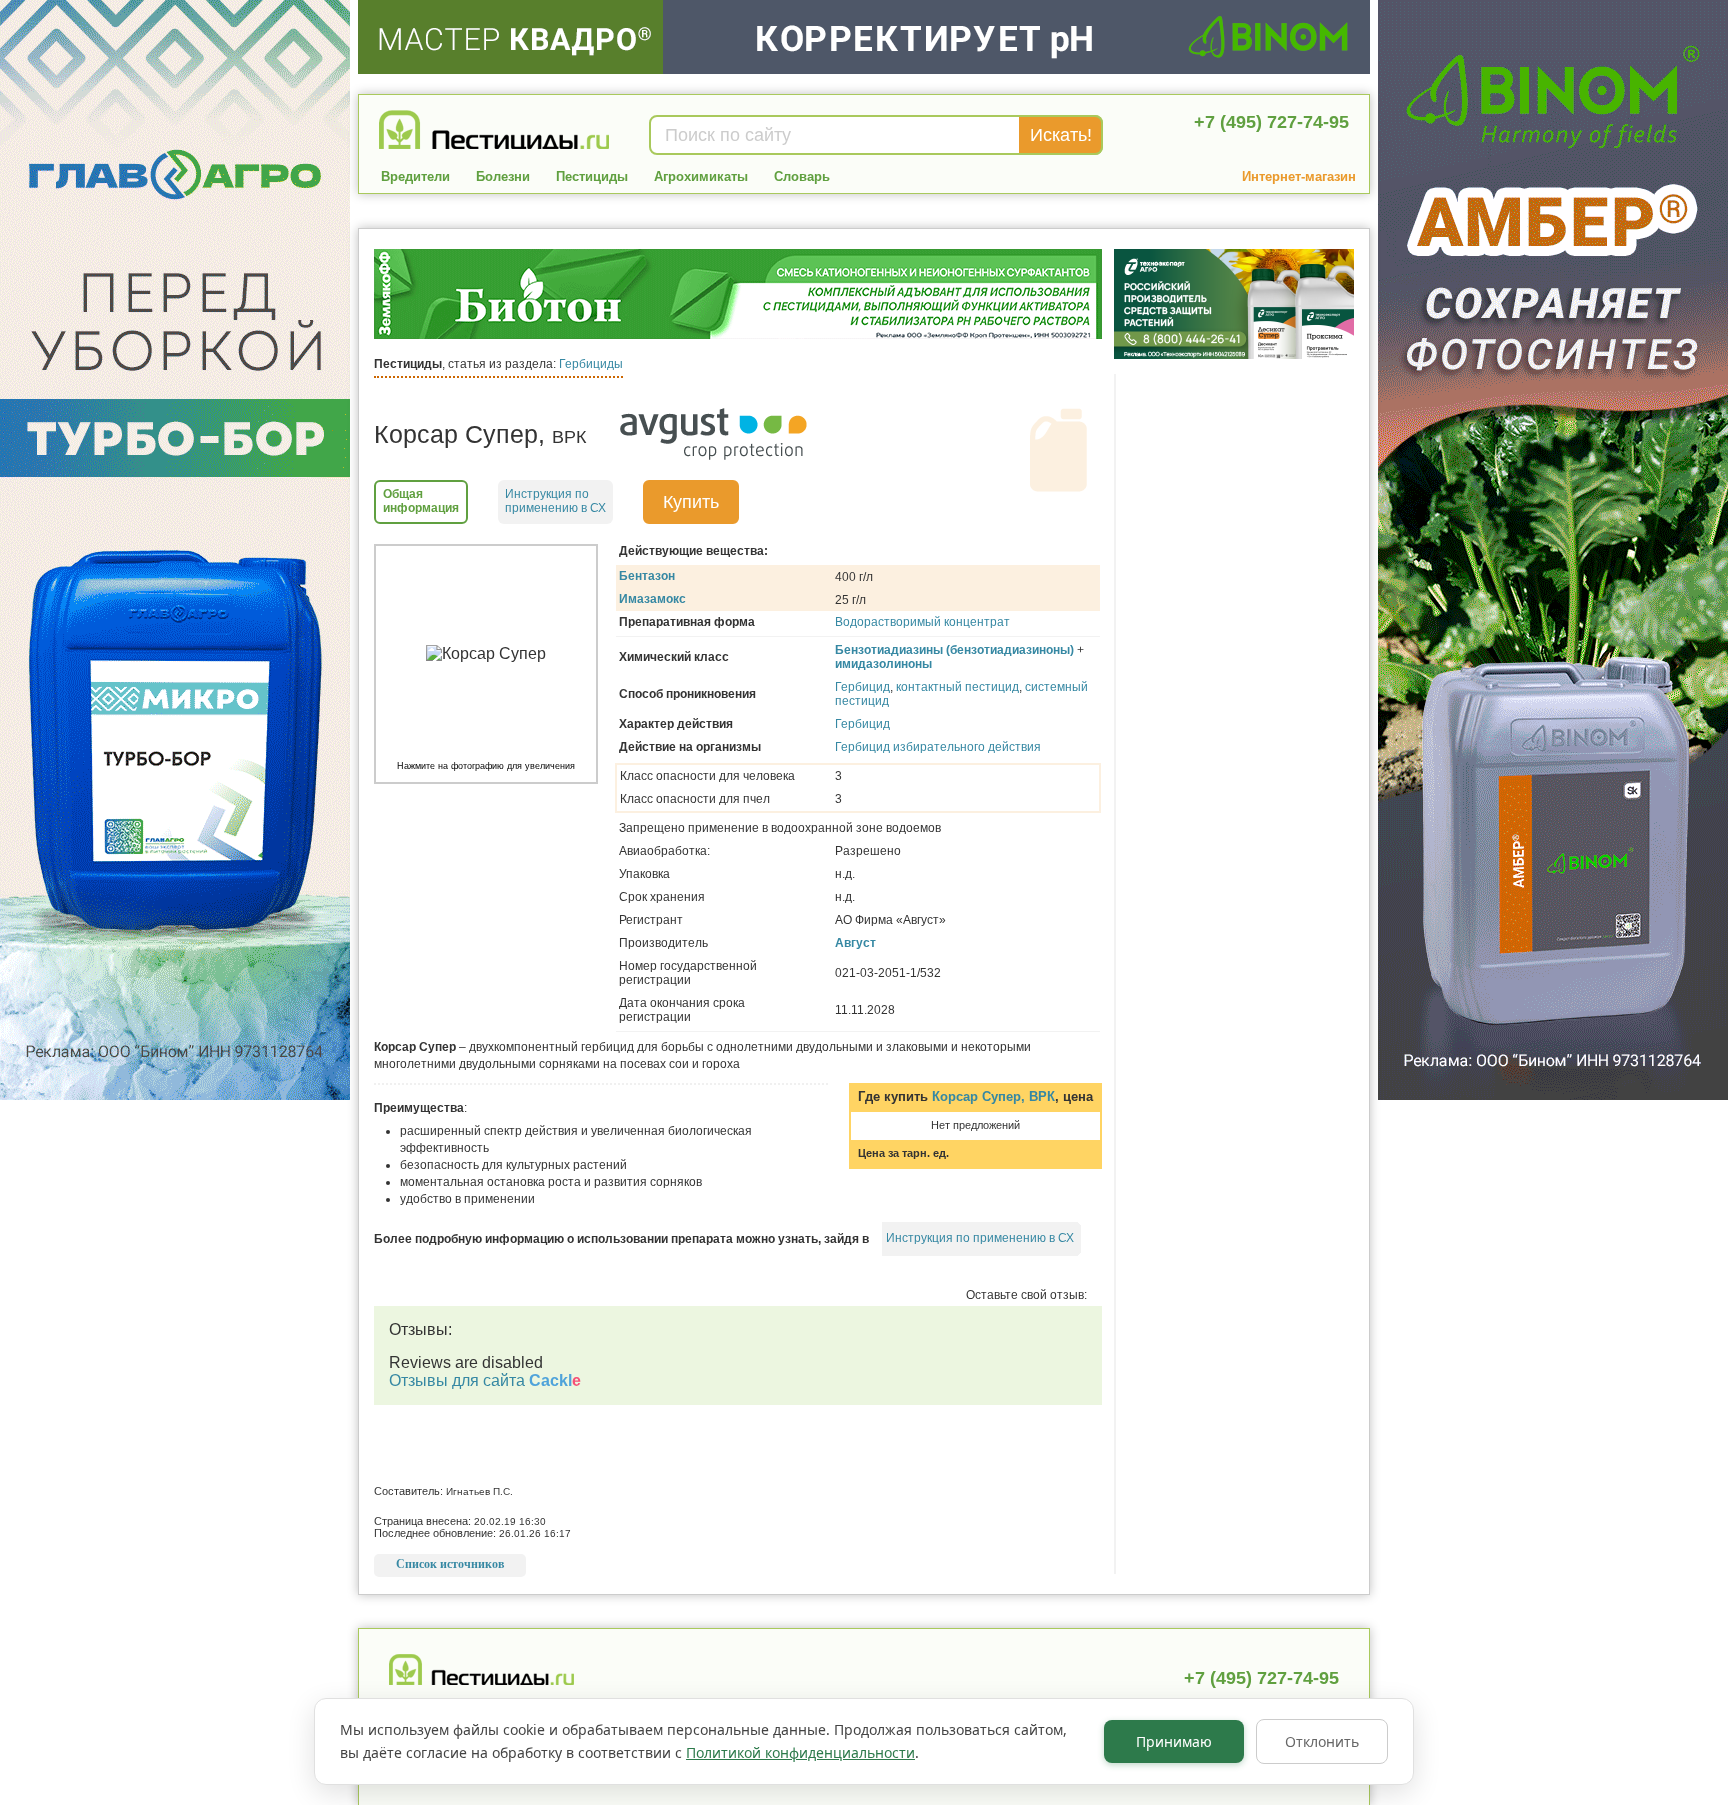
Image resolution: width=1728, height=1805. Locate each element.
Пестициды (592, 176)
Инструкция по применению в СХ (980, 1238)
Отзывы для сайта (485, 1380)
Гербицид (862, 687)
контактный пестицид (957, 687)
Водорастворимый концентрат (922, 622)
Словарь (802, 176)
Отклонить (1322, 1741)
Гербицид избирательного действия (938, 747)
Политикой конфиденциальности (800, 1752)
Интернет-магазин (1299, 176)
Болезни (503, 176)
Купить (691, 502)
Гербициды (591, 364)
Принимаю (1174, 1741)
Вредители (415, 176)
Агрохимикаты (701, 176)
